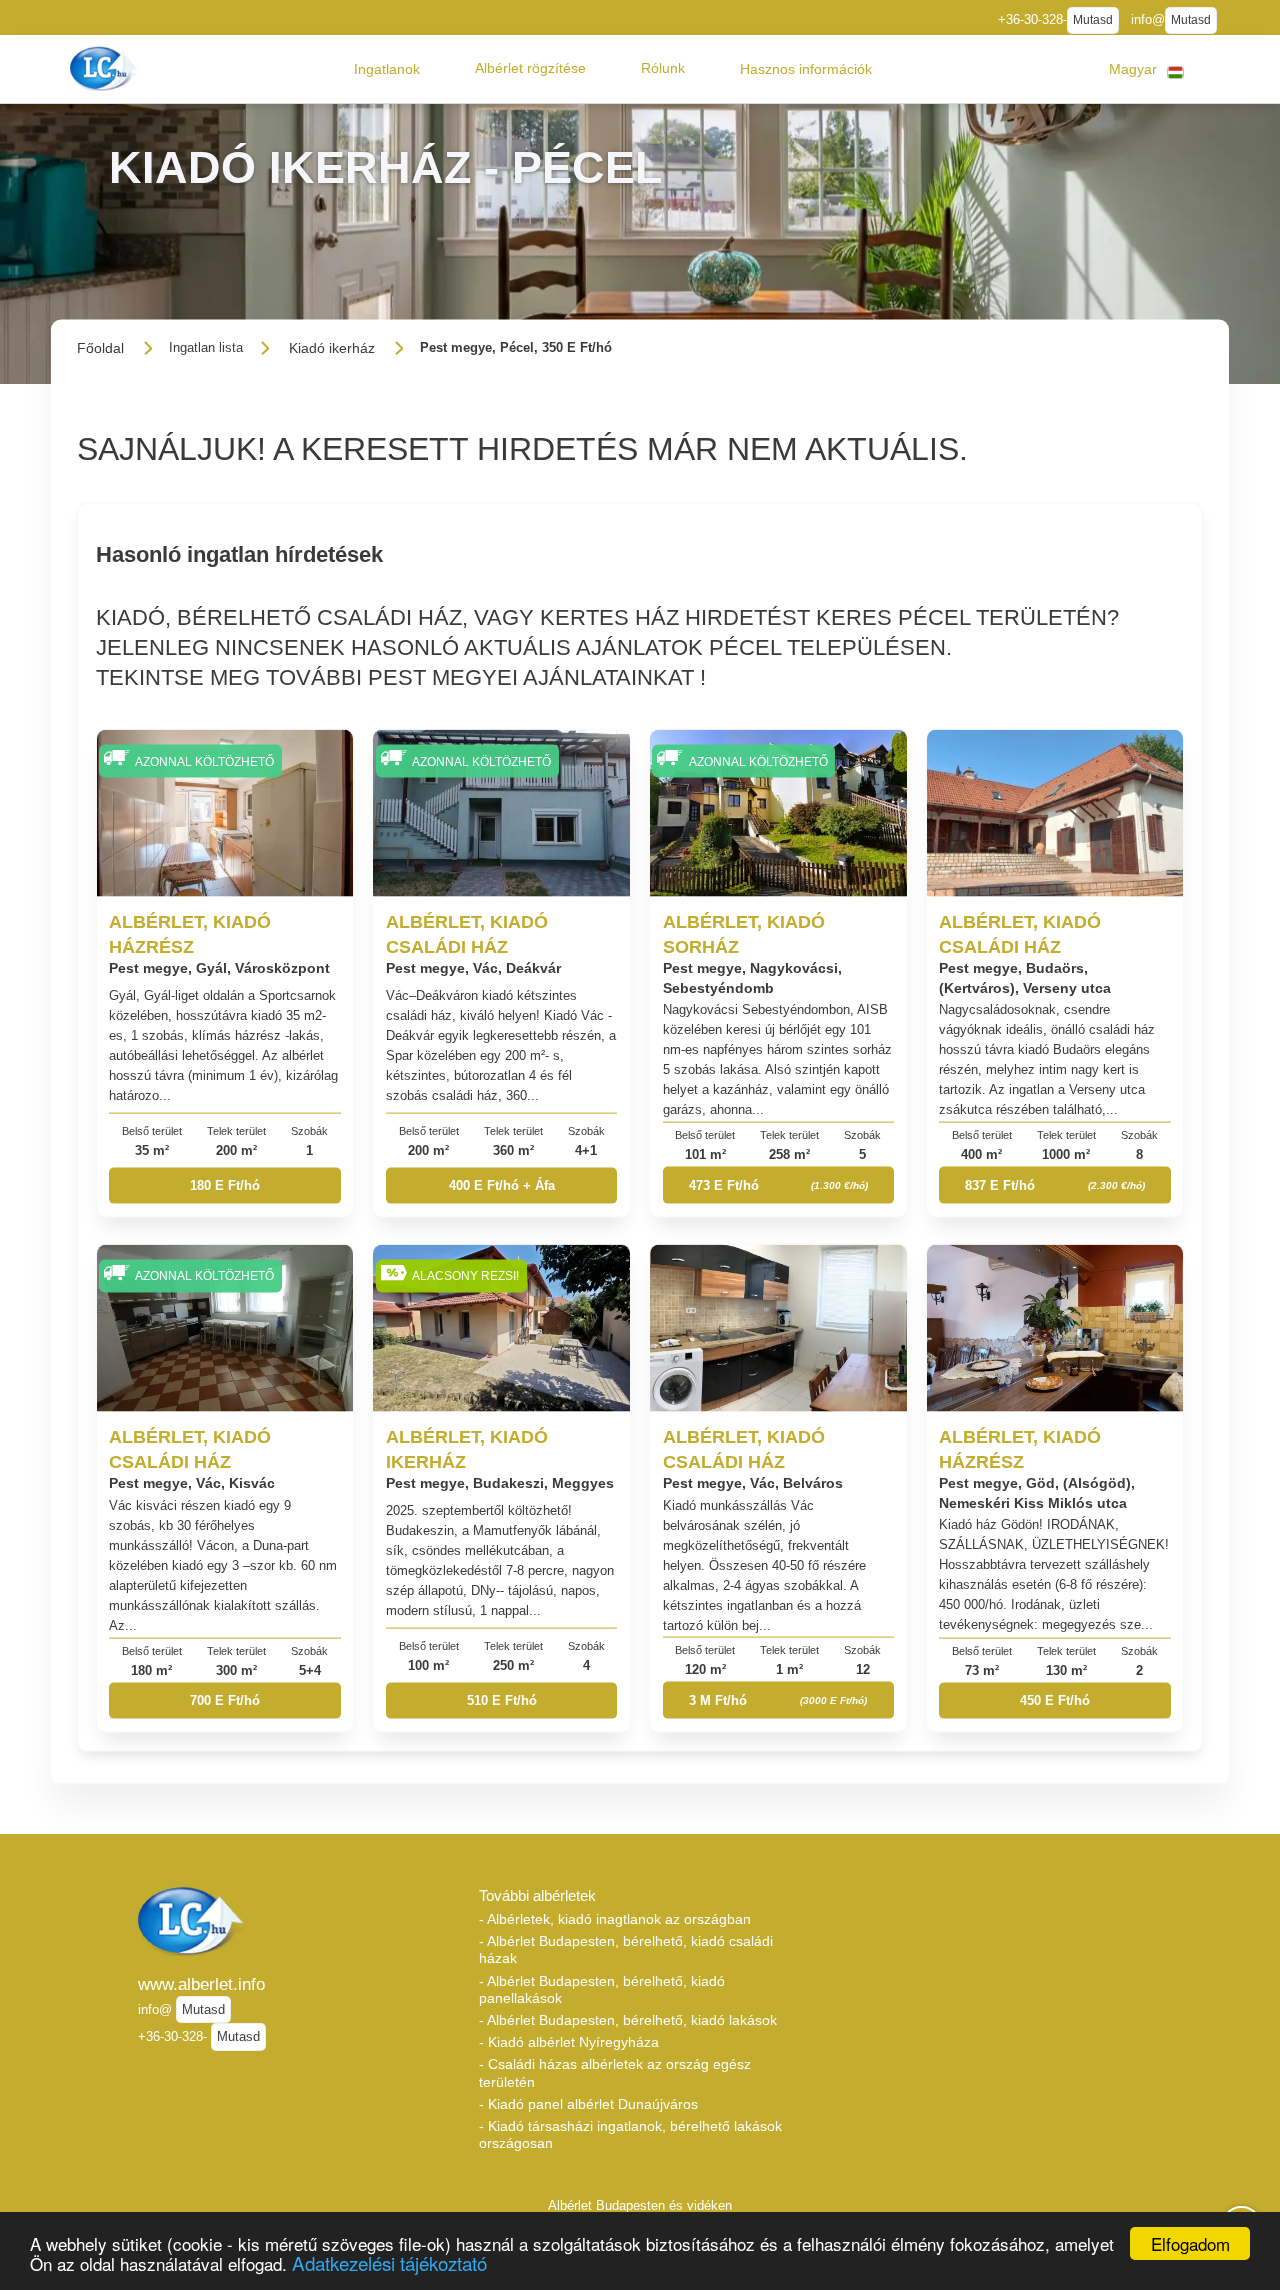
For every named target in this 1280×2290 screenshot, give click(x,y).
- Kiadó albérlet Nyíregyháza (569, 2042)
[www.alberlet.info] (106, 68)
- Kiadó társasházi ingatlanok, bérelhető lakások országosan (630, 2134)
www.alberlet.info (201, 1984)
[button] (387, 69)
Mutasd (1093, 20)
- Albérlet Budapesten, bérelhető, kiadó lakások (628, 2020)
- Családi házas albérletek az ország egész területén (615, 2072)
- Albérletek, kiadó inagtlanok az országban (615, 1919)
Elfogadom (1190, 2243)
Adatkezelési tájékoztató (389, 2262)
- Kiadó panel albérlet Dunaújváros (588, 2104)
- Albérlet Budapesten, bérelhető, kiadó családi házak (626, 1949)
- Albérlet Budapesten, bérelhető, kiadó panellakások (602, 1989)
